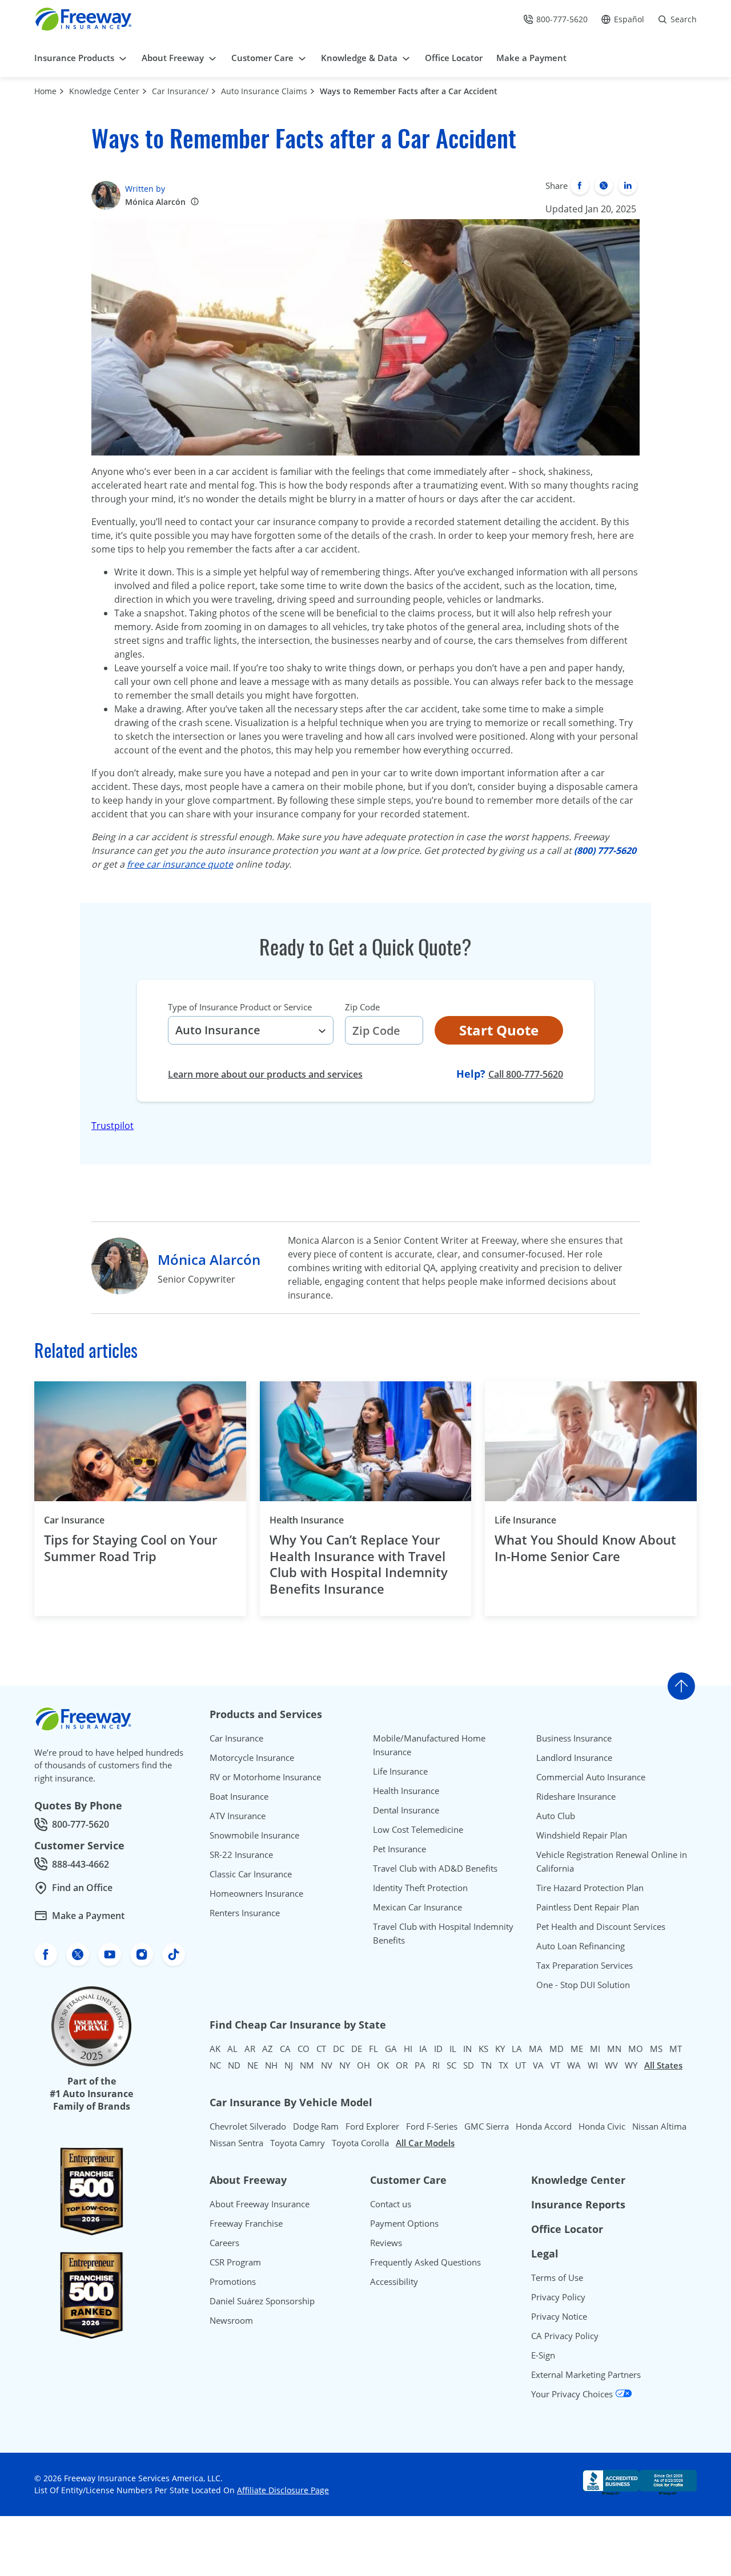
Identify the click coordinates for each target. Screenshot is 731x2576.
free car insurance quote (180, 864)
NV (327, 2065)
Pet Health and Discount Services (601, 1926)
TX (503, 2065)
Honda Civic (602, 2126)
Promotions (233, 2281)
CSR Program (235, 2262)
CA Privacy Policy (565, 2336)
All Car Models (425, 2143)
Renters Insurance (245, 1913)
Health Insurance (307, 1520)
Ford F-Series (432, 2126)
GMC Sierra (487, 2126)
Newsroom (231, 2320)
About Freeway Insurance (260, 2204)
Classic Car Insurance (251, 1874)
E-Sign (543, 2355)
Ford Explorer (372, 2126)
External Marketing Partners (586, 2375)
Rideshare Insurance (576, 1796)
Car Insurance (74, 1520)
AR (250, 2049)
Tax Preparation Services (585, 1965)
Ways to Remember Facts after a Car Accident (409, 91)
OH (364, 2065)
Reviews (386, 2243)
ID (438, 2049)
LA (517, 2049)
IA (423, 2049)
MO (636, 2049)
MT (676, 2049)
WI (593, 2065)
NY (345, 2065)
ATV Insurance (238, 1816)
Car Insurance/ (180, 91)
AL (232, 2049)
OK (383, 2065)
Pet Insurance (399, 1849)
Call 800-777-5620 (526, 1074)
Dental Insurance (406, 1810)
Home (45, 91)
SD (469, 2065)
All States (663, 2065)
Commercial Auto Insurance (591, 1777)
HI (408, 2049)
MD (557, 2049)
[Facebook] (580, 186)
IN (467, 2049)
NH (271, 2065)
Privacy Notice (559, 2316)
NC (215, 2065)
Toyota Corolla (360, 2143)
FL (373, 2049)
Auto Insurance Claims (264, 91)
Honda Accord (544, 2126)
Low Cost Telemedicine (418, 1829)
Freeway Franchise (246, 2223)
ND (234, 2065)
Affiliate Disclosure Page (283, 2490)
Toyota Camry (298, 2143)
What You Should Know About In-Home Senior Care (585, 1548)
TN (486, 2065)
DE (357, 2049)
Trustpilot (113, 1126)
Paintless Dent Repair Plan (588, 1907)
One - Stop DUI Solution (583, 1985)
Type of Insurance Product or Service (240, 1007)
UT (521, 2065)
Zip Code (362, 1007)
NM (307, 2065)
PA (420, 2065)
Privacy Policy (558, 2297)
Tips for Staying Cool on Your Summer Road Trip (130, 1548)
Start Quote (499, 1030)
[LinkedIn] (628, 186)
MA (536, 2049)
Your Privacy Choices (573, 2394)
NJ (289, 2065)
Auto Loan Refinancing (581, 1946)
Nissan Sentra (236, 2143)
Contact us (391, 2204)
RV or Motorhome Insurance (265, 1777)
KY (500, 2049)
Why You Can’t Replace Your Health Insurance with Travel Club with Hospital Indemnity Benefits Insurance (359, 1564)
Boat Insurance (239, 1796)
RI (436, 2065)
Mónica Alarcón (155, 202)
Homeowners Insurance (256, 1893)
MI (595, 2049)
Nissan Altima (659, 2126)
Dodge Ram (316, 2126)
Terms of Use (557, 2277)
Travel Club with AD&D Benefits (435, 1868)
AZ (268, 2049)
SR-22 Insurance (241, 1855)
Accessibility (394, 2281)
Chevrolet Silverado (248, 2126)
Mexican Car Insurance (417, 1907)
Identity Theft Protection (420, 1888)
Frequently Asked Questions (425, 2262)
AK (215, 2049)
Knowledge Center (104, 91)
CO (304, 2049)
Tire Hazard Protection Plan (590, 1888)
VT (555, 2065)
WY (631, 2065)
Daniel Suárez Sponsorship (262, 2301)
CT (321, 2049)
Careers (224, 2243)
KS (483, 2049)
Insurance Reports (578, 2204)
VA (538, 2065)
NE (253, 2065)
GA (391, 2049)
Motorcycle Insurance (252, 1757)
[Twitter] (604, 186)
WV (611, 2065)
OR (402, 2065)
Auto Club (556, 1816)
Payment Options (404, 2223)
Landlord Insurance (574, 1757)
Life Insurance (525, 1520)
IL (453, 2049)
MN (614, 2049)
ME (577, 2049)
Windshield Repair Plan (582, 1835)
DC (339, 2049)
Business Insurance (574, 1738)
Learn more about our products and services (265, 1074)
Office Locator (567, 2229)
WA (574, 2065)
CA (285, 2049)
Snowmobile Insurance (254, 1835)
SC (451, 2065)
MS (656, 2049)
